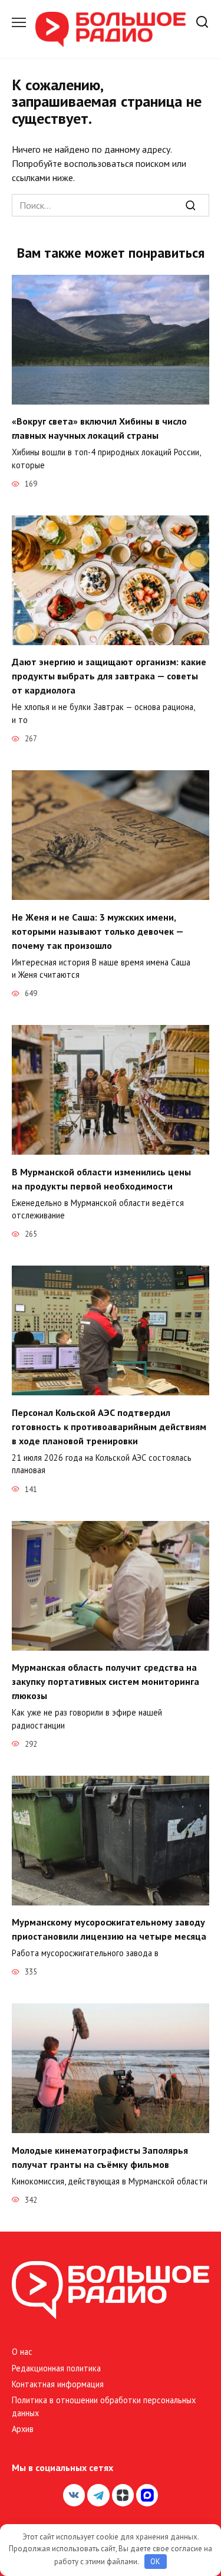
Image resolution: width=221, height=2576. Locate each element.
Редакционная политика (56, 2368)
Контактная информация (58, 2384)
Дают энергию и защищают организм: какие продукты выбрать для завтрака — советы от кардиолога (109, 676)
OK (155, 2562)
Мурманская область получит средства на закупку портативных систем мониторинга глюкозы (105, 1681)
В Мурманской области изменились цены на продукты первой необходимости (101, 1178)
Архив (23, 2429)
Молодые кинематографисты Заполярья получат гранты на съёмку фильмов (100, 2157)
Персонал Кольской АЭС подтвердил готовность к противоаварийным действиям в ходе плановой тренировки (109, 1426)
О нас (22, 2352)
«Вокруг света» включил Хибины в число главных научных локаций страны (99, 428)
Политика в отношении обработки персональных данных (104, 2406)
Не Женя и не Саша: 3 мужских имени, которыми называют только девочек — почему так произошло (98, 931)
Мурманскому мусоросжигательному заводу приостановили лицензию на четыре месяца (109, 1929)
